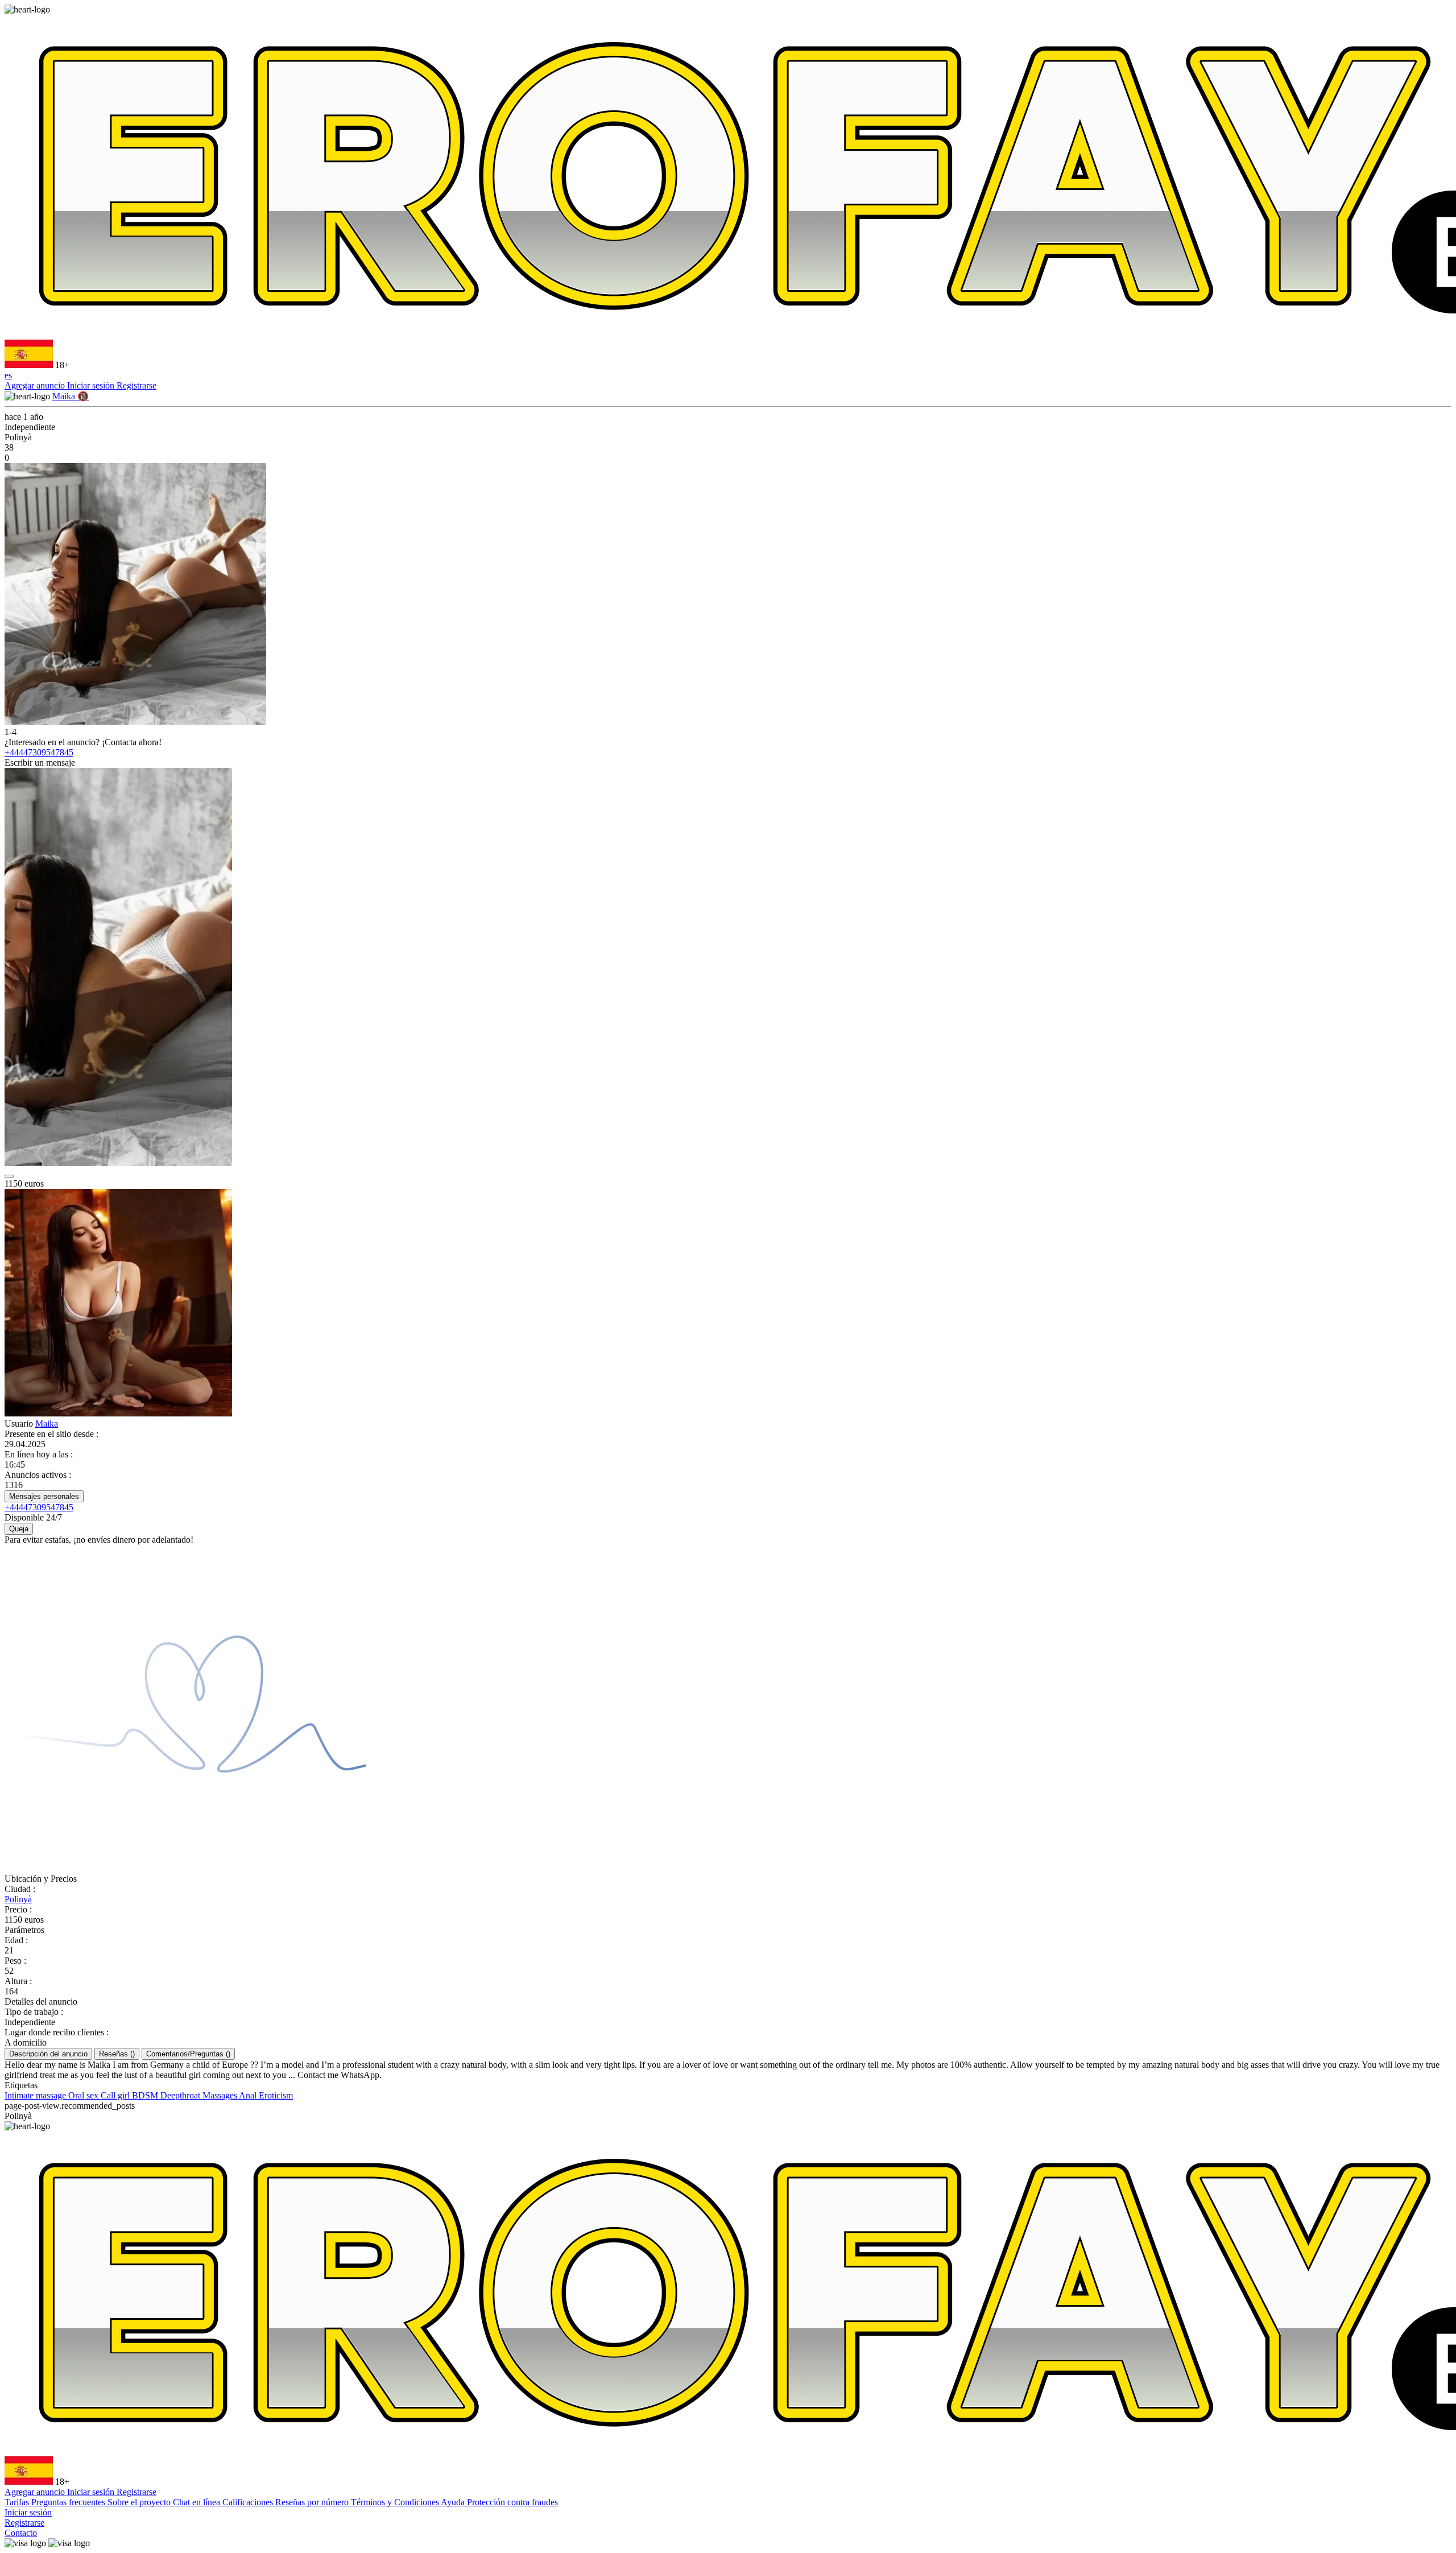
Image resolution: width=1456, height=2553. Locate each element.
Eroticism (276, 2095)
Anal (249, 2095)
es (8, 375)
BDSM (146, 2095)
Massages (221, 2095)
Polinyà (18, 1899)
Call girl (116, 2095)
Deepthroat (181, 2095)
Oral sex (84, 2095)
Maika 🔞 (71, 396)
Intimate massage (36, 2095)
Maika (47, 1424)
